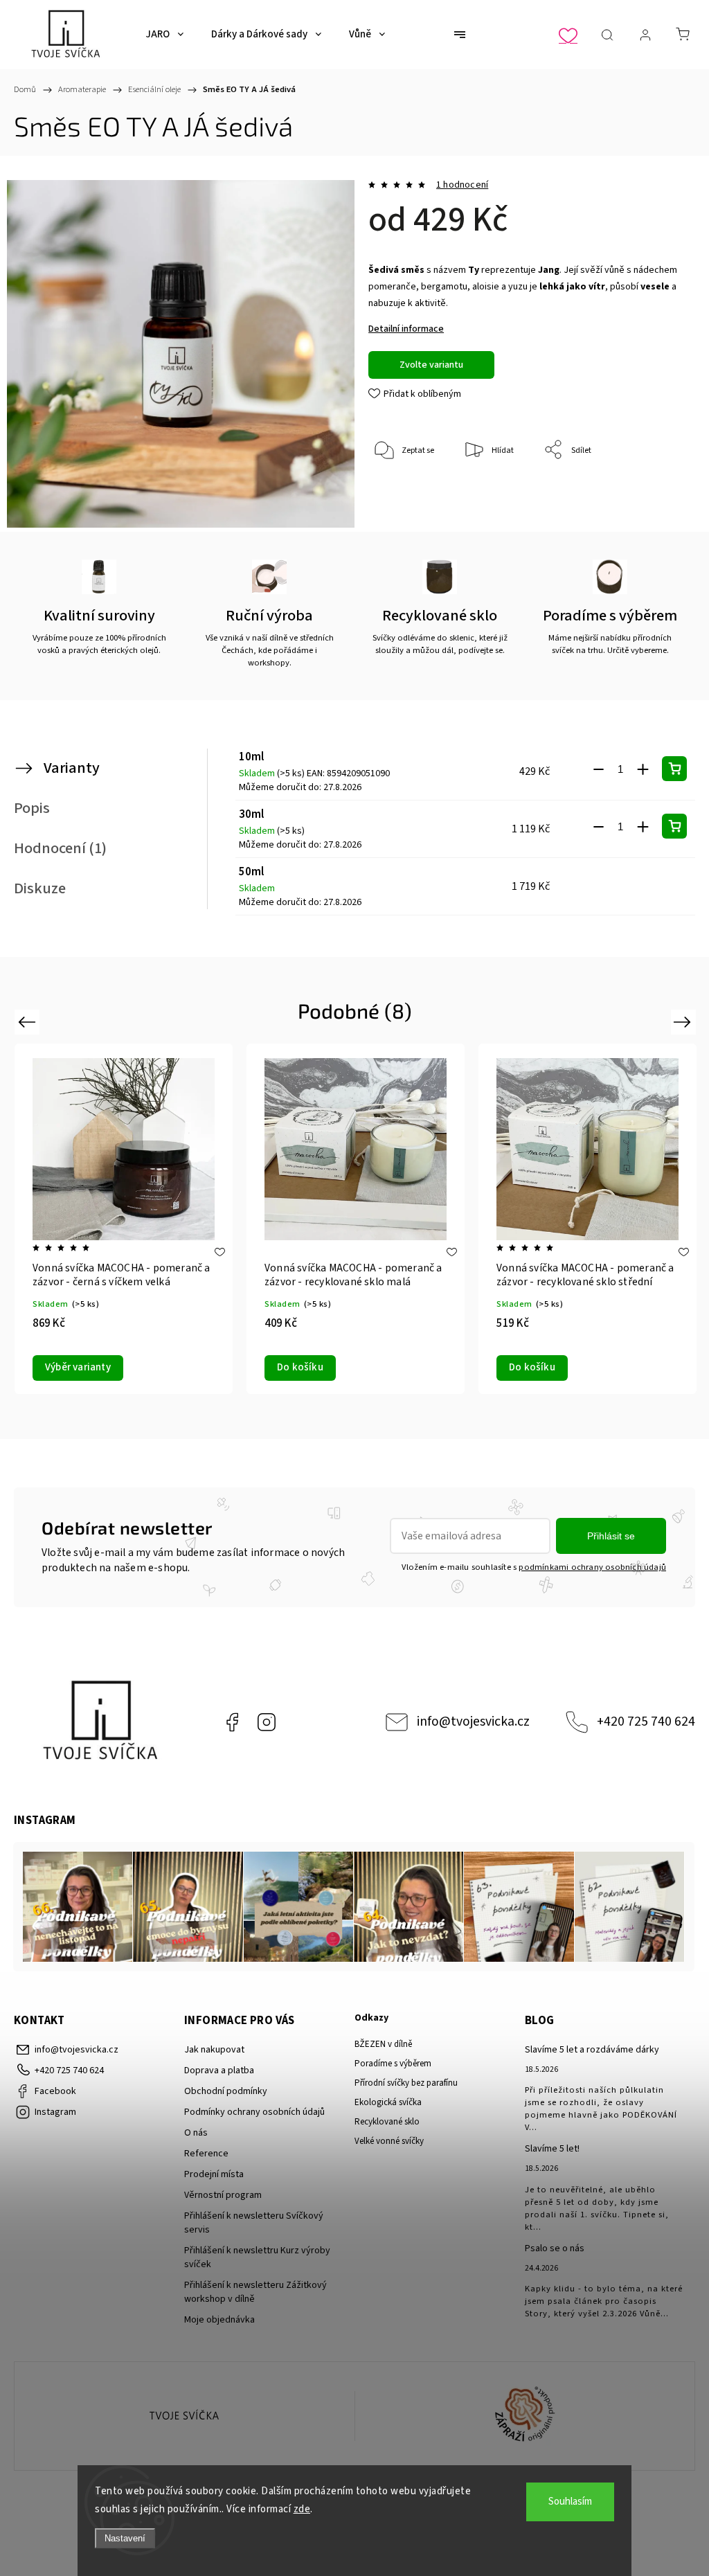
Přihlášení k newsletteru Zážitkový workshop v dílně (255, 2292)
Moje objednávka (219, 2320)
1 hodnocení (462, 185)
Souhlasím (570, 2502)
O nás (196, 2133)
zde (302, 2509)
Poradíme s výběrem (393, 2064)
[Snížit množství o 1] (598, 769)
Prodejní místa (214, 2174)
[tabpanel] (356, 1218)
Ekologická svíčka (388, 2102)
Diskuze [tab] (40, 888)
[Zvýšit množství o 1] (643, 769)
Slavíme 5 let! (552, 2149)
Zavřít (659, 496)
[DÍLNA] (185, 2416)
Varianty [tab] (72, 768)
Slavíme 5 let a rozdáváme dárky (592, 2050)
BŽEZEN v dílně (383, 2044)
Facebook (232, 1722)
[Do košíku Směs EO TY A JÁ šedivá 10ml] (674, 769)
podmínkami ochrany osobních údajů (592, 1567)
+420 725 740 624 (646, 1721)
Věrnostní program (223, 2195)
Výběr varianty (542, 1367)
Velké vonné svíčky (389, 2141)
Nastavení (125, 2538)
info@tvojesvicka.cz (473, 1721)
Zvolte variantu (431, 365)
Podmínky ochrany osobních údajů (254, 2112)
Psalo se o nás (555, 2248)
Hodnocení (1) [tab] (60, 848)
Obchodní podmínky (226, 2091)
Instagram (267, 1722)
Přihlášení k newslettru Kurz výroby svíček (257, 2257)
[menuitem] (164, 35)
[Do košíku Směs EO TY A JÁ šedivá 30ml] (674, 826)
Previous (29, 1022)
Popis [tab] (32, 808)
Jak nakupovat (214, 2050)
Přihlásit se (611, 1536)
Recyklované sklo (387, 2122)
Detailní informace (406, 329)
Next (684, 1022)
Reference (206, 2154)
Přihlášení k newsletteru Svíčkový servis (254, 2223)
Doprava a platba (219, 2070)
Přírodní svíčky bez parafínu (406, 2083)
